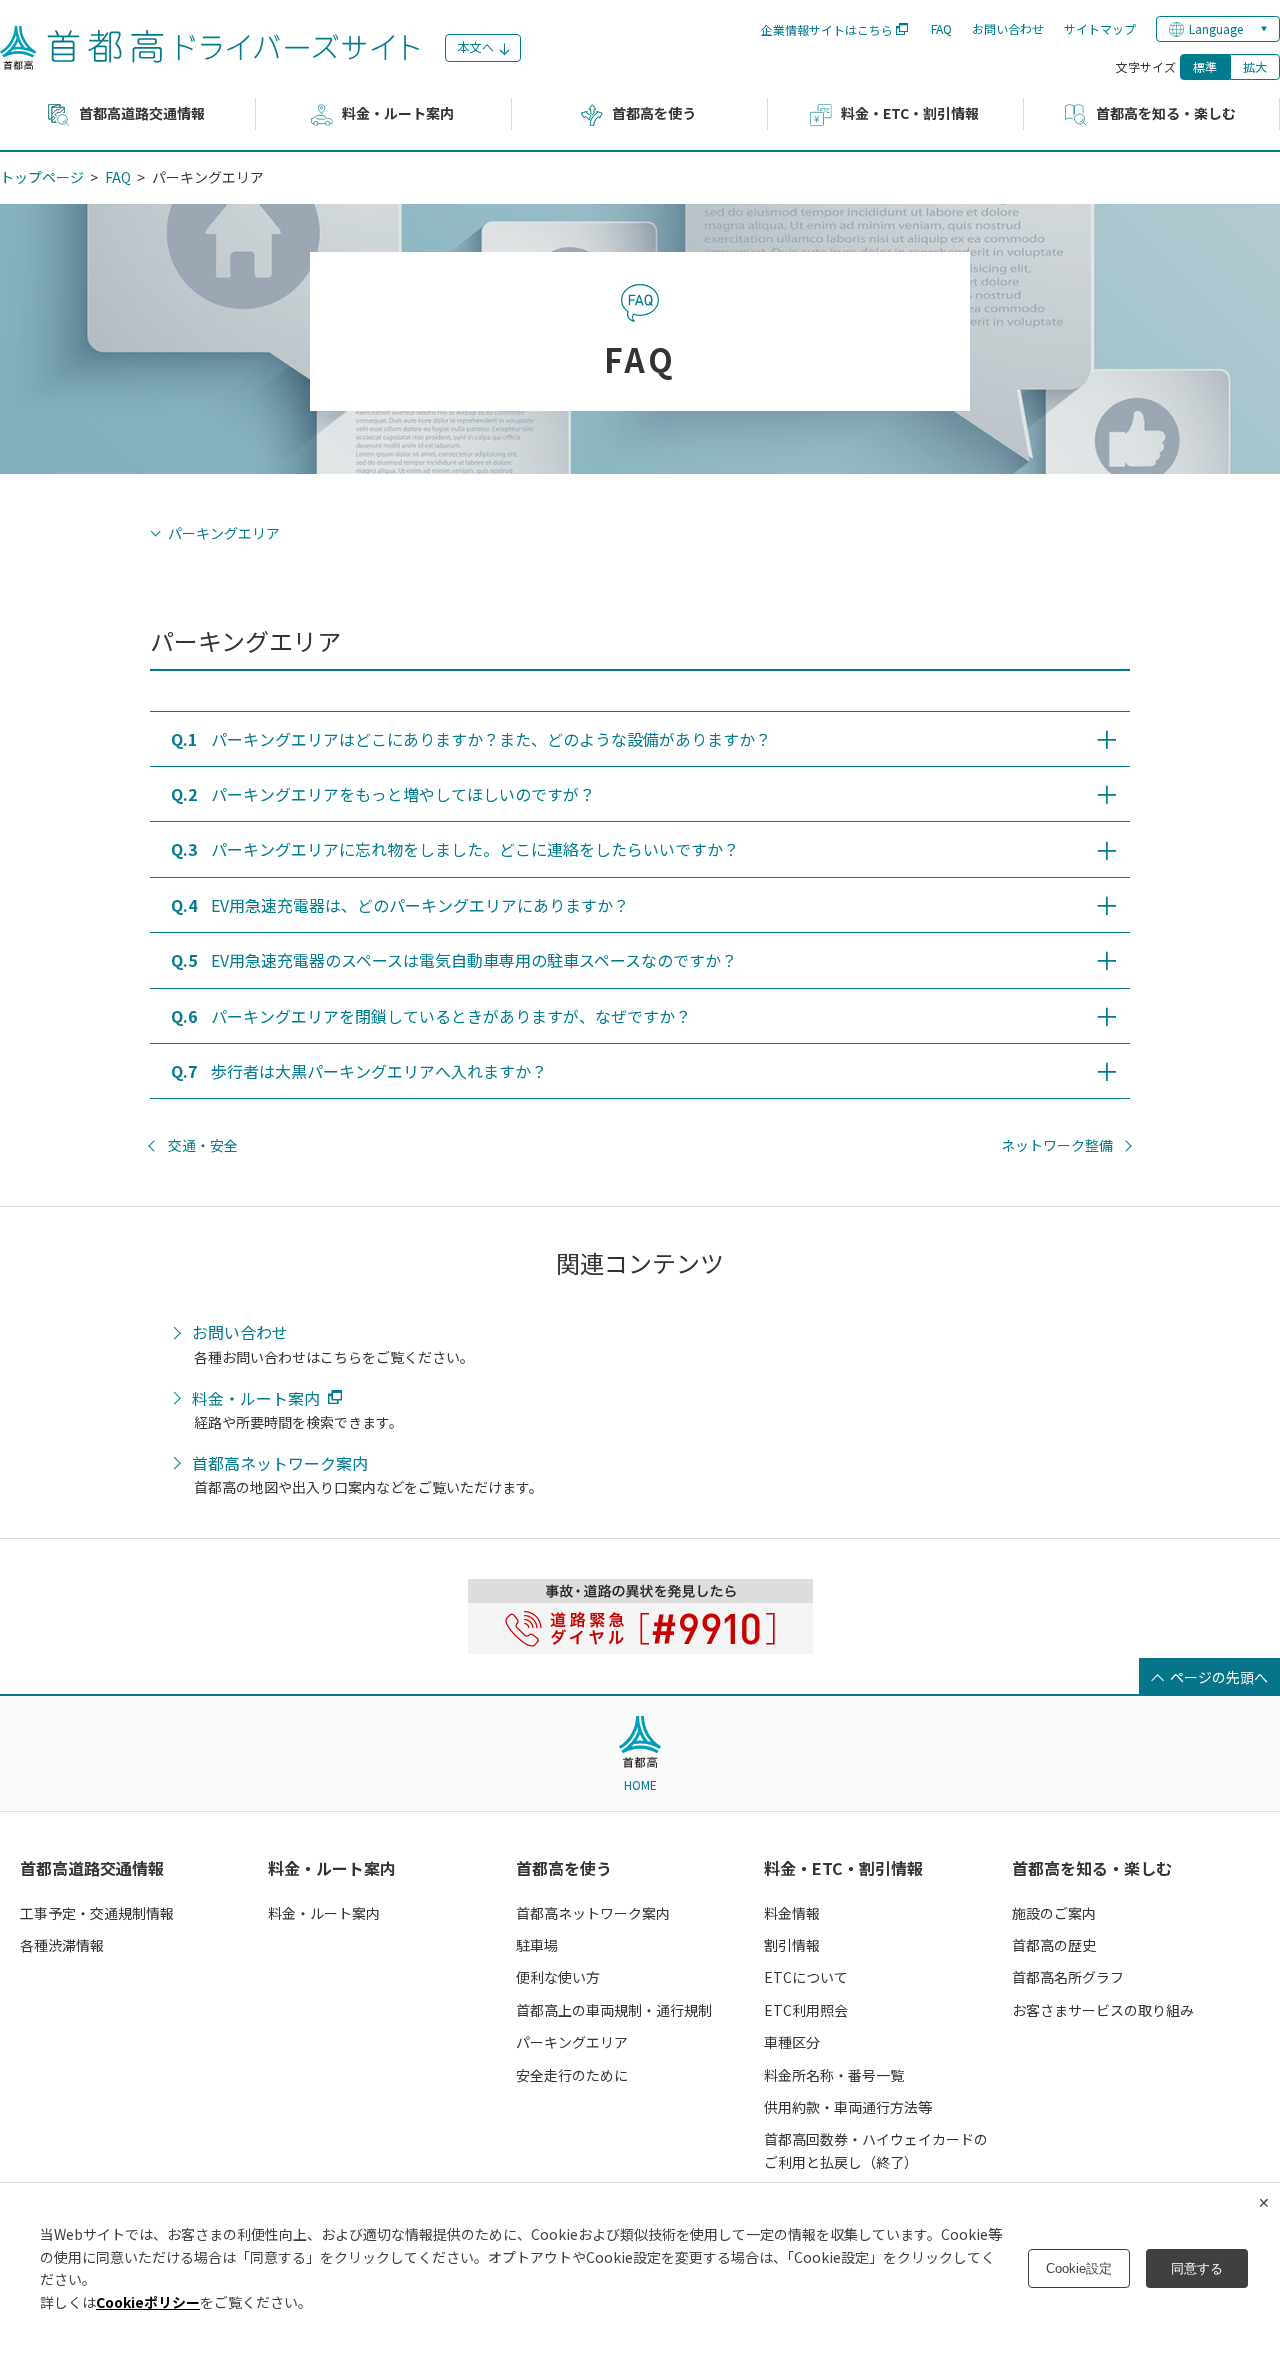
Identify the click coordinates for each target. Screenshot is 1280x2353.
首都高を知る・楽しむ (1092, 1868)
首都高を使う (564, 1868)
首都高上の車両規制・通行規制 (614, 2010)
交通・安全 (203, 1145)
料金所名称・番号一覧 (834, 2075)
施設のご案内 (1054, 1913)
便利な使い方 (558, 1977)
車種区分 (792, 2042)
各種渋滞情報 (62, 1945)
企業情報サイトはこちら (827, 29)
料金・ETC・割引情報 (843, 1868)
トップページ (42, 177)
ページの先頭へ (1219, 1677)
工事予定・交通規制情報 (97, 1913)
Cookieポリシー (148, 2302)
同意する (1197, 2268)
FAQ (941, 28)
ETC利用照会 (806, 2010)
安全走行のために (572, 2075)
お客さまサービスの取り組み (1103, 2010)
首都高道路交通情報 (92, 1868)
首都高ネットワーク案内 (280, 1464)
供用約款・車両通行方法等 (848, 2107)
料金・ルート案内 (256, 1399)
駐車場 (537, 1945)
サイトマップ (1100, 28)
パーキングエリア (224, 533)
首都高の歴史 (1054, 1945)
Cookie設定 (1079, 2268)
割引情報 (792, 1945)
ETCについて (806, 1977)
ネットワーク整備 (1057, 1145)
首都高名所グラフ (1068, 1977)
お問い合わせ (1008, 28)
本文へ (476, 46)
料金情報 (792, 1913)
